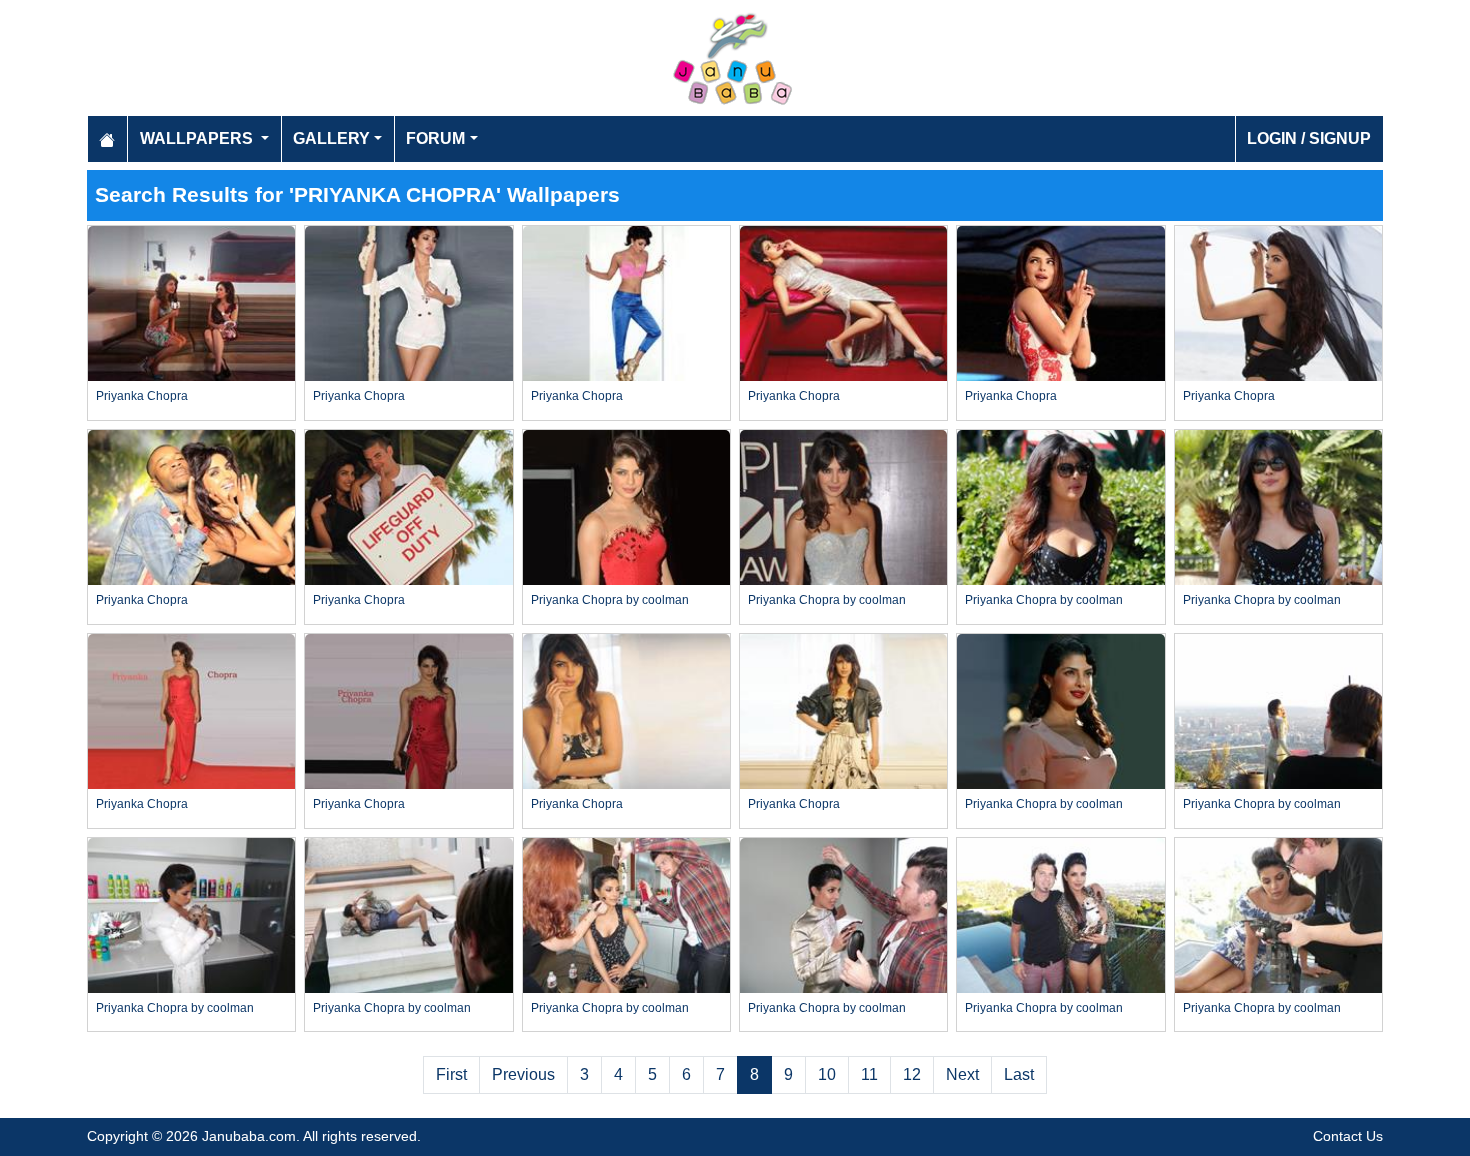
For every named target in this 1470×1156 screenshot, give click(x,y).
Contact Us (1348, 1136)
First (451, 1074)
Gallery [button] (331, 138)
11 (869, 1074)
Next (962, 1074)
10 (827, 1074)
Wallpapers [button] (198, 138)
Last (1019, 1074)
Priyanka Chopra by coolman (610, 600)
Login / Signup (1309, 138)
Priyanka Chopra (142, 396)
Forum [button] (435, 138)
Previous (523, 1074)
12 (912, 1074)
